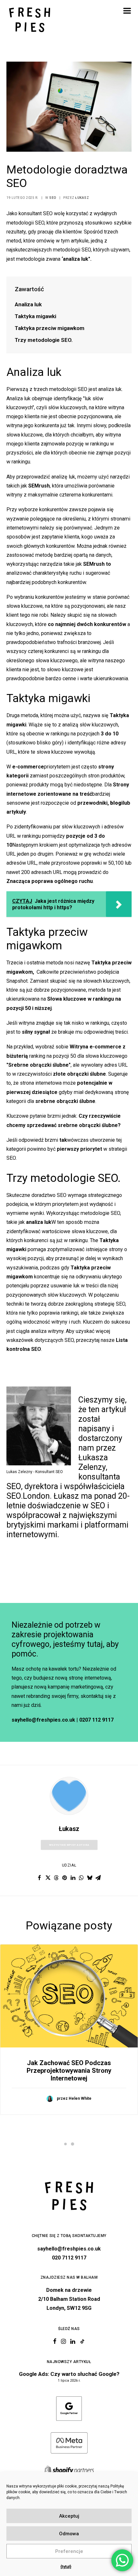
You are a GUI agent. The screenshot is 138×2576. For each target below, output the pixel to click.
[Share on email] (98, 1878)
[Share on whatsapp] (81, 1878)
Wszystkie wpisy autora (69, 1845)
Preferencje (69, 2551)
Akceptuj (69, 2516)
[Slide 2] (73, 2144)
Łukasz (82, 198)
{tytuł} (66, 2567)
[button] (127, 11)
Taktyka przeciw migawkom (50, 328)
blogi (116, 803)
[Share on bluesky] (90, 1878)
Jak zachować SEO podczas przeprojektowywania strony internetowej (69, 2071)
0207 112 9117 (96, 1720)
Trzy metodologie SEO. (44, 340)
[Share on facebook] (39, 1878)
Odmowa (69, 2534)
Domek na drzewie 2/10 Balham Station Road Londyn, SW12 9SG (69, 2299)
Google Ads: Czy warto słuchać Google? (69, 2374)
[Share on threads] (56, 1878)
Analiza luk (28, 304)
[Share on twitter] (48, 1878)
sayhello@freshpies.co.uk (43, 1720)
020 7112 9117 (69, 2258)
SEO (53, 198)
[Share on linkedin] (73, 1878)
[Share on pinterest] (65, 1878)
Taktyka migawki (35, 316)
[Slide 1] (65, 2144)
